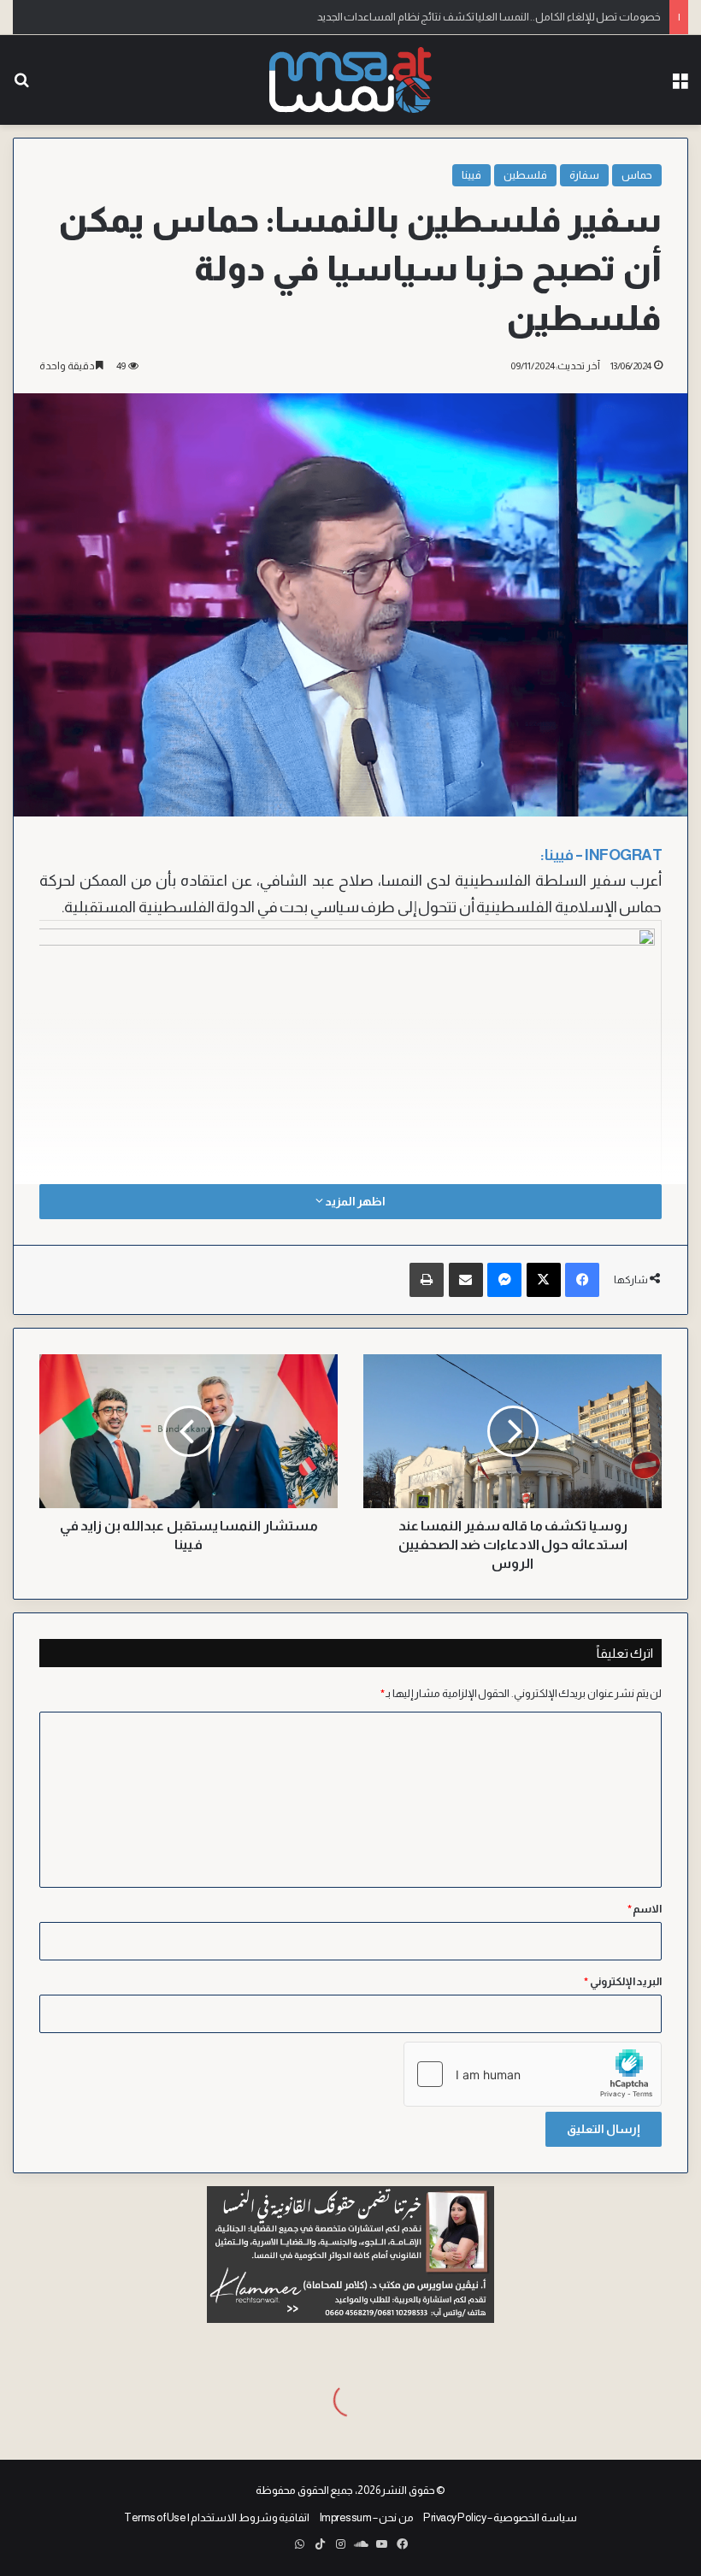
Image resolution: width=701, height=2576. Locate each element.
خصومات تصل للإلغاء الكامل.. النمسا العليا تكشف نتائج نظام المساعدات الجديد (489, 17)
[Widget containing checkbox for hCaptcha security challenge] (533, 2074)
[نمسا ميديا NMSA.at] (350, 80)
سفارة (584, 175)
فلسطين (525, 175)
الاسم (645, 1909)
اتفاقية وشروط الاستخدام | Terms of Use (217, 2517)
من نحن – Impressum (367, 2517)
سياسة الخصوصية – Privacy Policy (500, 2517)
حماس (637, 175)
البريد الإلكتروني (623, 1981)
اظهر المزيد (354, 1201)
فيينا (471, 175)
